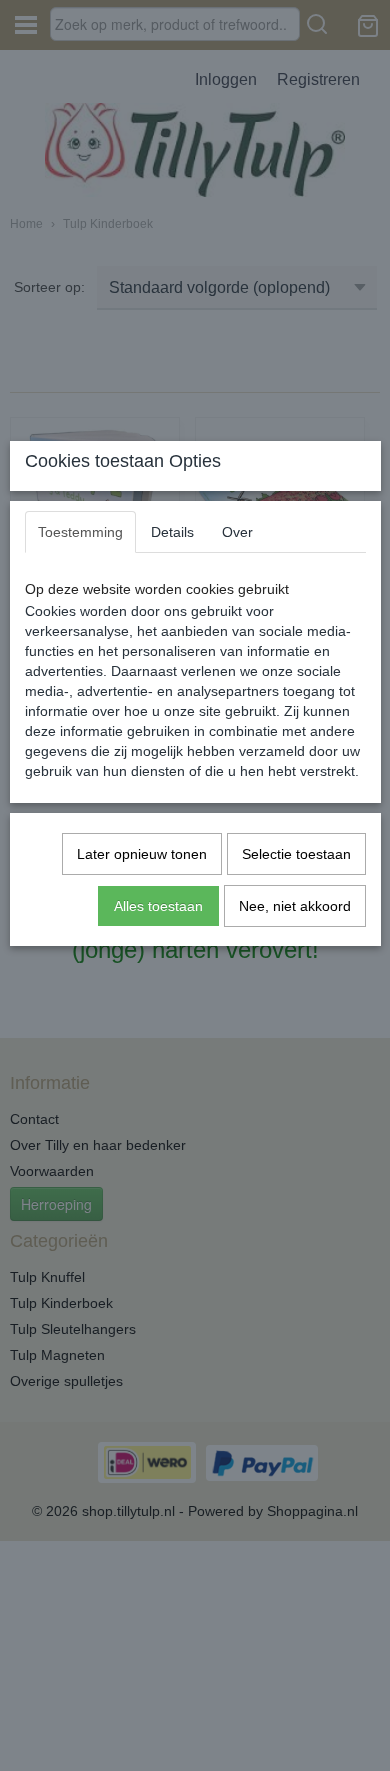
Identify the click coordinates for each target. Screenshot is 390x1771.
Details (172, 532)
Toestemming (80, 532)
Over (237, 532)
